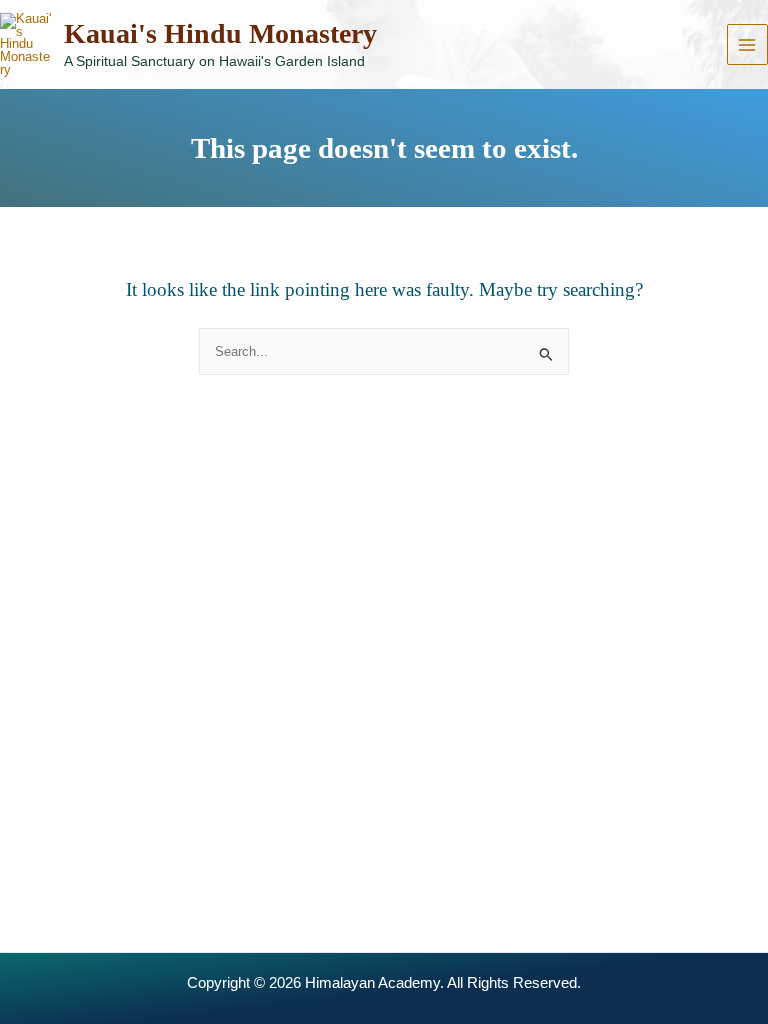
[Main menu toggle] (747, 44)
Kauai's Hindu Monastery (220, 33)
